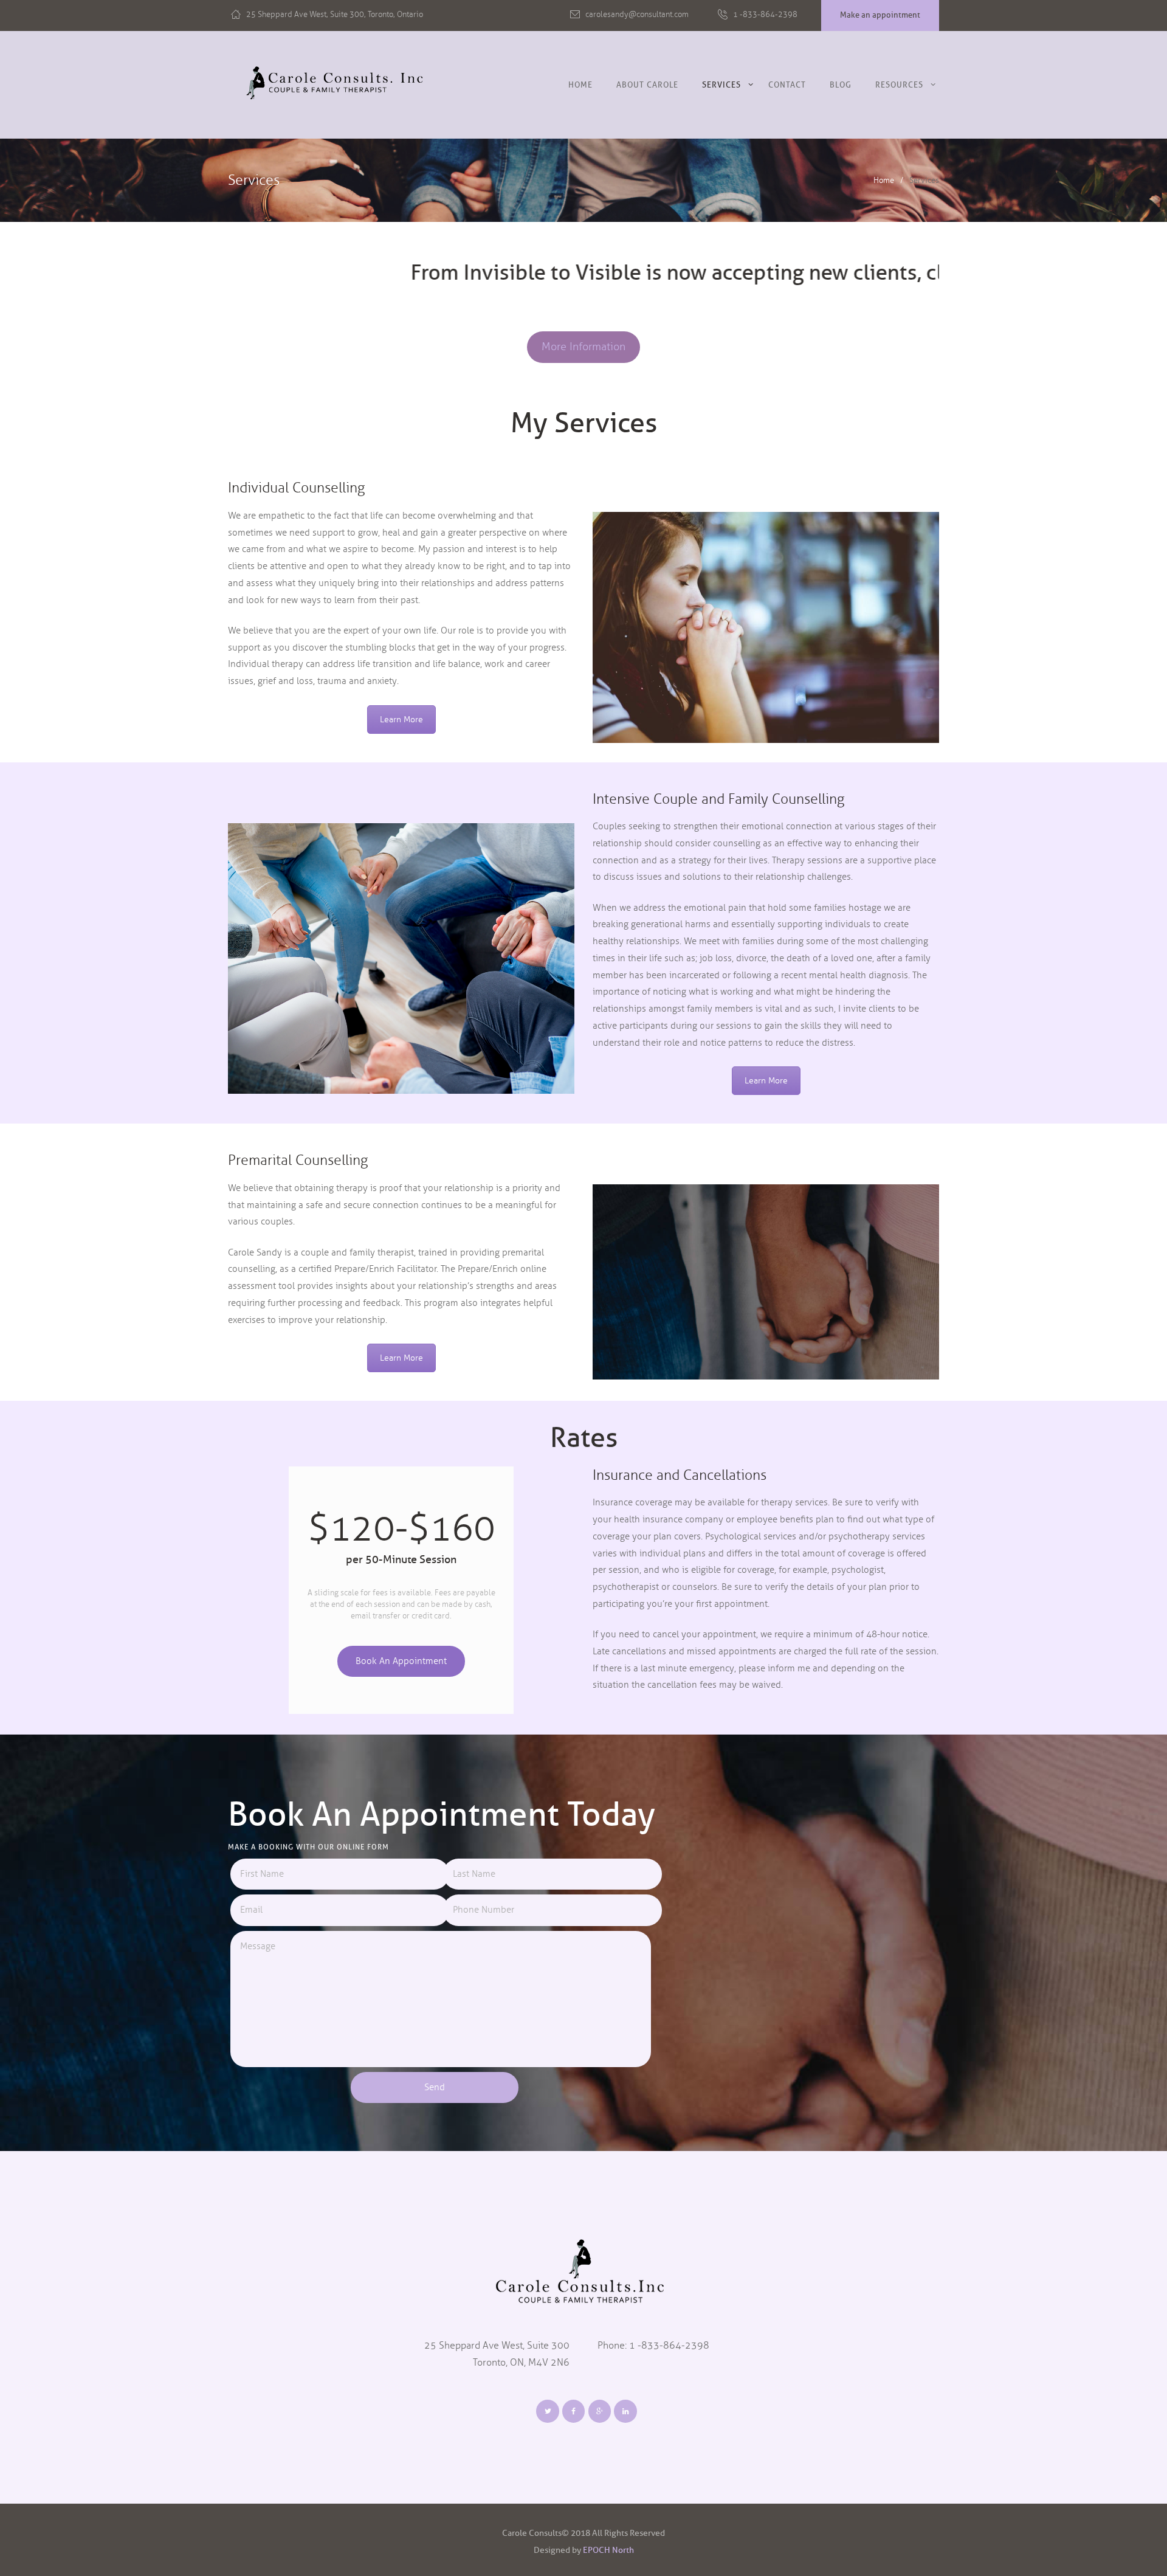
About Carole (647, 85)
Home (580, 85)
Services (721, 85)
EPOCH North (608, 2550)
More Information (583, 347)
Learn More (401, 720)
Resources (899, 85)
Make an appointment (880, 15)
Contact (787, 85)
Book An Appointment (401, 1660)
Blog (841, 85)
